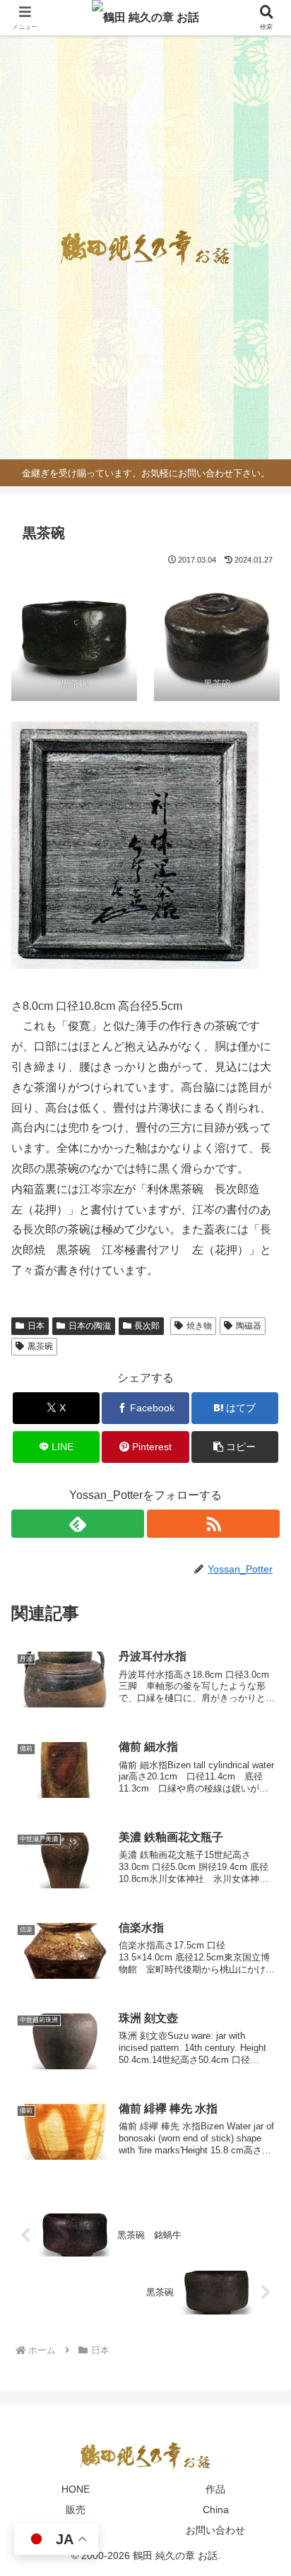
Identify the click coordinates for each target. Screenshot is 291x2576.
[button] (235, 1447)
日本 (36, 1326)
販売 (76, 2510)
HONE (76, 2489)
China (216, 2510)
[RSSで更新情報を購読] (213, 1524)
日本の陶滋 (90, 1326)
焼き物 (199, 1326)
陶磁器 (249, 1326)
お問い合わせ (215, 2530)
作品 (215, 2489)
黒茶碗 (40, 1346)
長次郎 (147, 1326)
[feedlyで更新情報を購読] (78, 1524)
